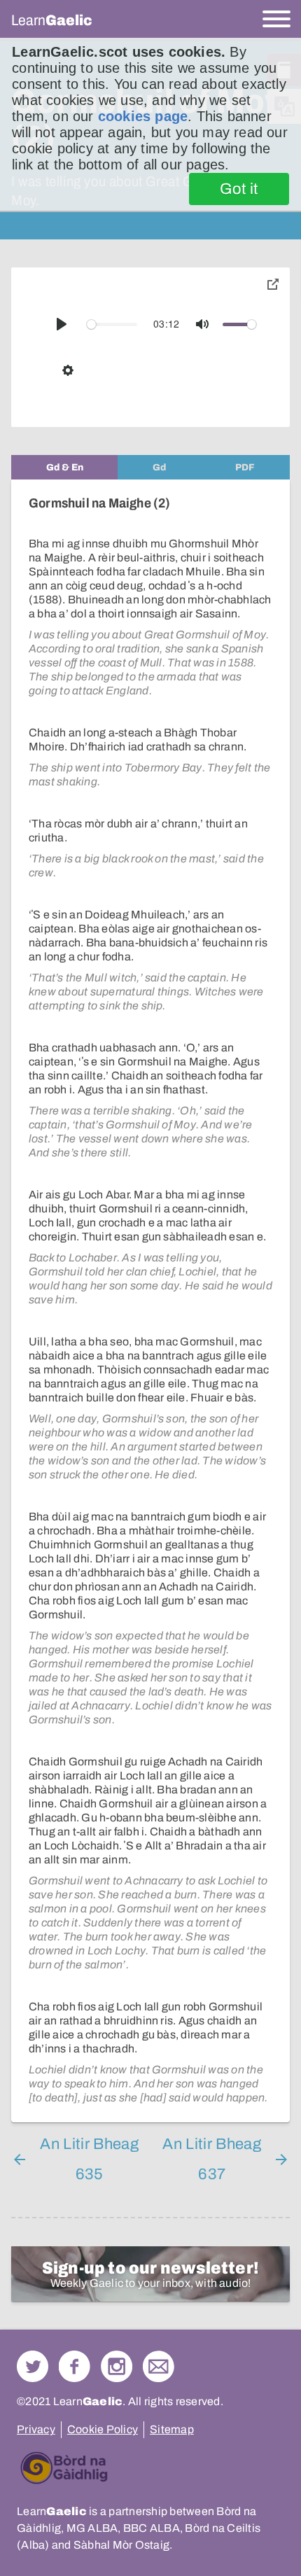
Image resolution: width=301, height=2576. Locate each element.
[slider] (112, 324)
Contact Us (159, 2366)
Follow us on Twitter (33, 2366)
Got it (239, 189)
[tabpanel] (150, 1301)
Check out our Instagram (117, 2366)
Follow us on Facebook (75, 2366)
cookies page (143, 116)
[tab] (64, 467)
